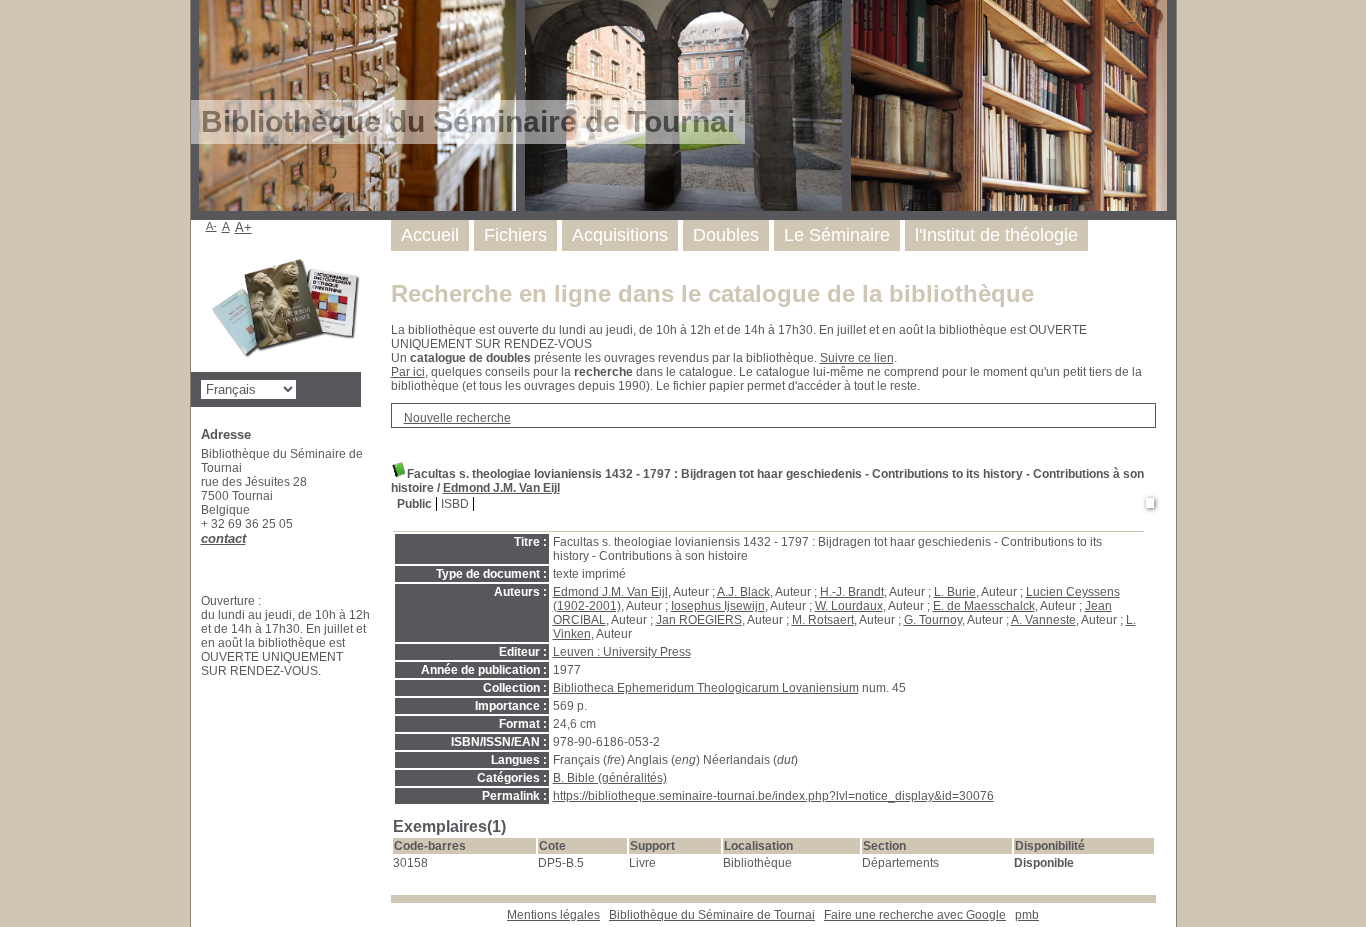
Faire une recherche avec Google (915, 915)
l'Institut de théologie (996, 235)
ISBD (455, 504)
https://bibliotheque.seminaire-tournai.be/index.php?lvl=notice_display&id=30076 (773, 796)
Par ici (408, 372)
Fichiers (515, 235)
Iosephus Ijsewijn (718, 606)
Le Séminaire (837, 235)
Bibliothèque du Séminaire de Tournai (712, 915)
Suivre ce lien (857, 358)
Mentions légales (553, 915)
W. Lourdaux (849, 606)
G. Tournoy (933, 620)
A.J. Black (743, 592)
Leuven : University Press (622, 652)
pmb (1027, 915)
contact (223, 538)
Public (414, 504)
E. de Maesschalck (984, 606)
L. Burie (955, 592)
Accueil (430, 235)
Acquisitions (620, 235)
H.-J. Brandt (852, 592)
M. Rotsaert (823, 620)
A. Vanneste (1043, 620)
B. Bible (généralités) (610, 778)
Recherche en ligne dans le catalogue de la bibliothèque (712, 293)
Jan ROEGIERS (699, 620)
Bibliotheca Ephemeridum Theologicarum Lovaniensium (706, 688)
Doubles (726, 235)
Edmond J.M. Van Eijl (501, 488)
